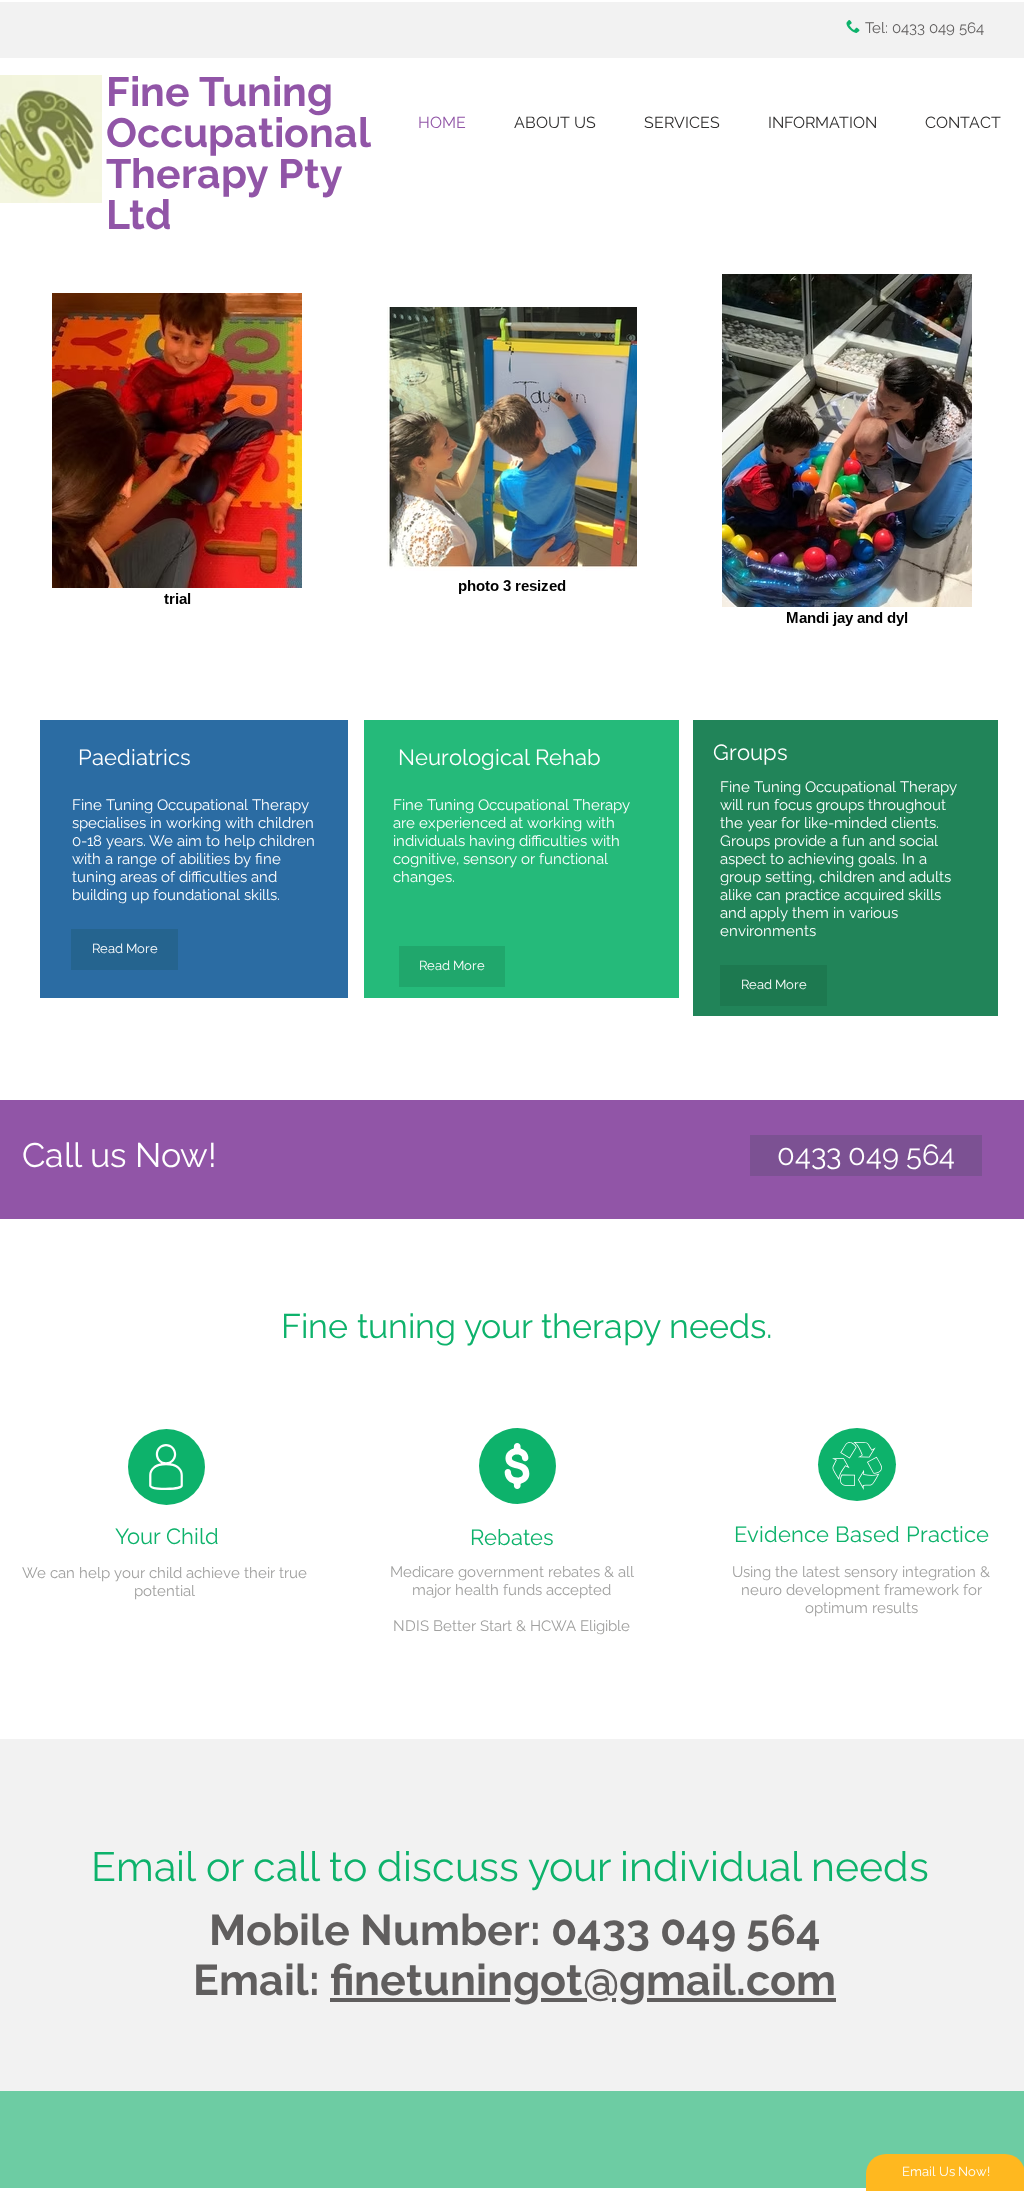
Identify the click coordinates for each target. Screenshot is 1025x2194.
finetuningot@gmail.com (583, 1980)
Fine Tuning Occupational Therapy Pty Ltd (238, 153)
